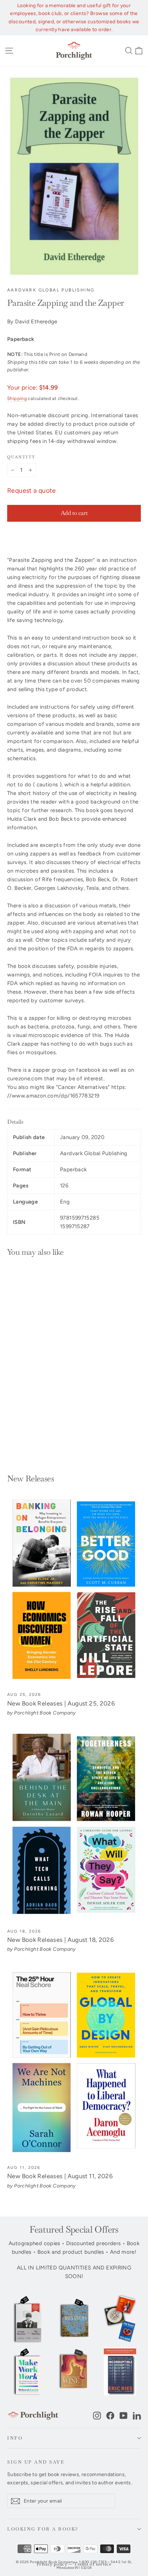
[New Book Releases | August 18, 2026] (74, 1826)
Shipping (17, 398)
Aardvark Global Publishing (51, 290)
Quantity (21, 457)
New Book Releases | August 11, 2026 (60, 2176)
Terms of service (93, 2564)
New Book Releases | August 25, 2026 (61, 1703)
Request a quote (32, 491)
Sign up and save (36, 2462)
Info (15, 2438)
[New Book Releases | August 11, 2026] (74, 2063)
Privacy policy (52, 2564)
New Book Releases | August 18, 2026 (61, 1940)
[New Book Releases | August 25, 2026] (74, 1590)
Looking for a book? (43, 2529)
